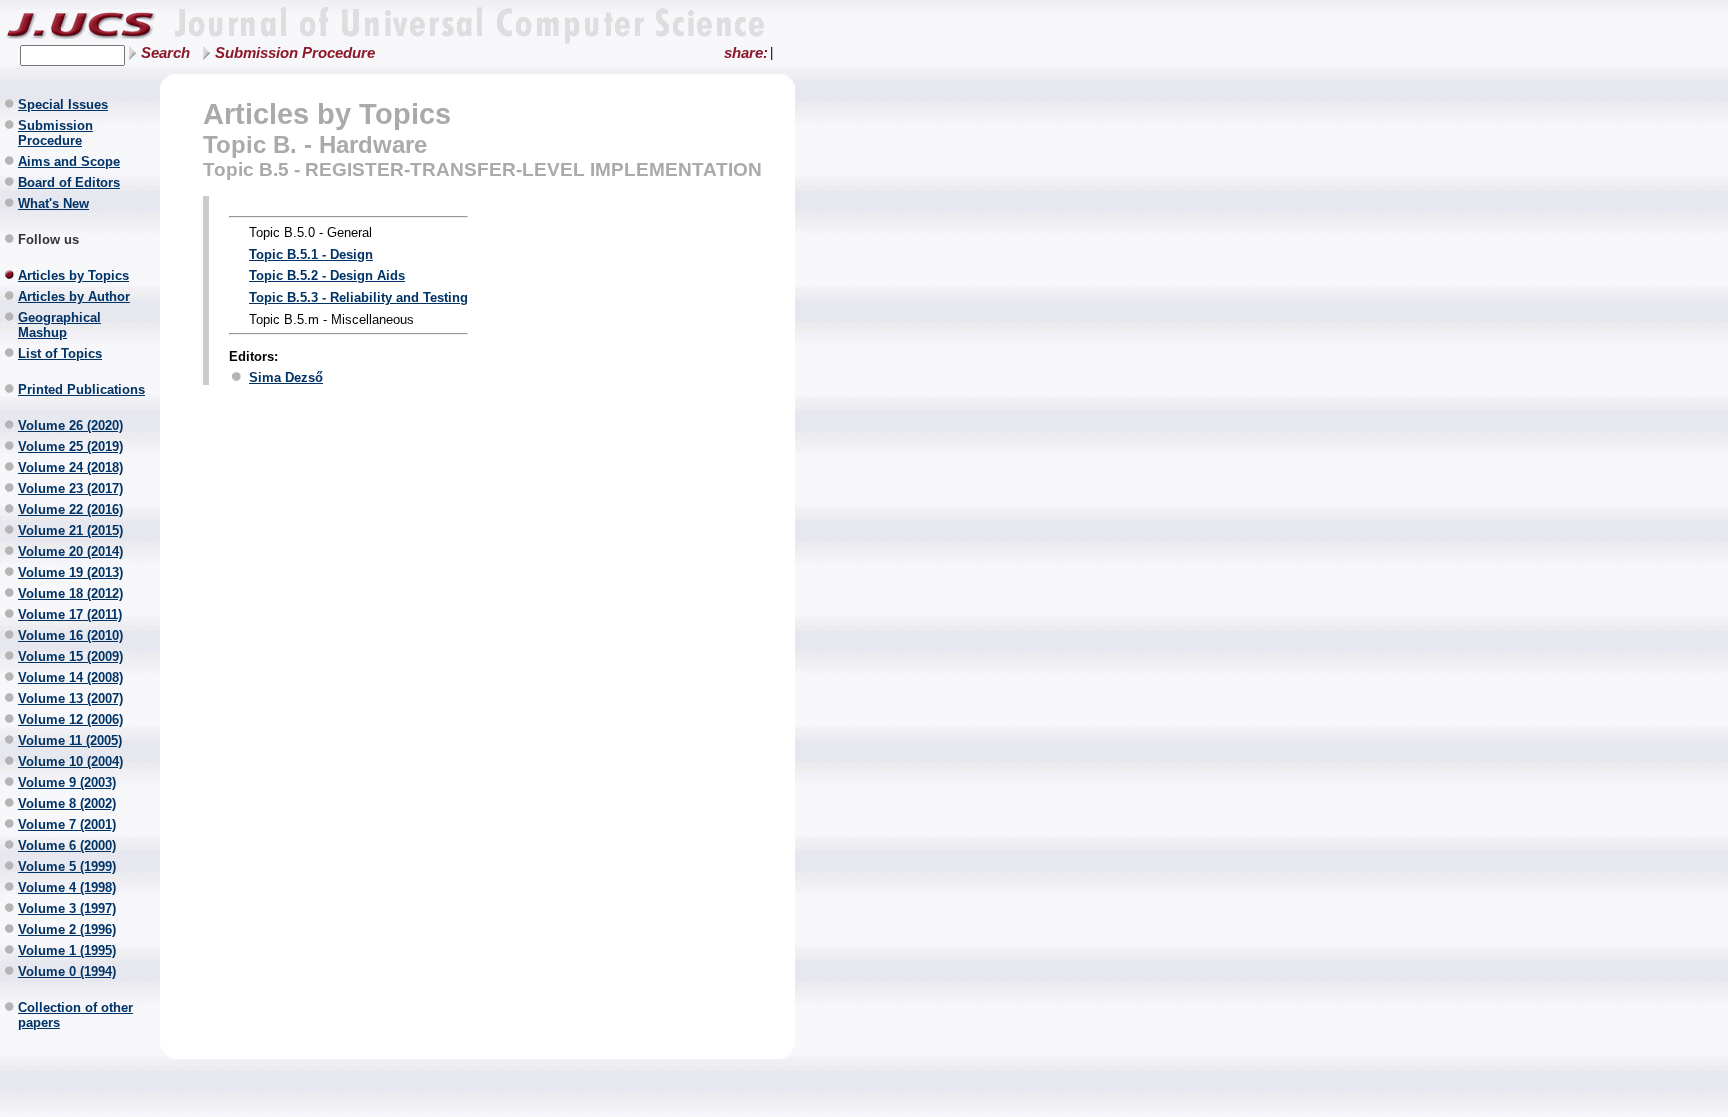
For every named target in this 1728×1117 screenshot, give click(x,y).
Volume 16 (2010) (70, 635)
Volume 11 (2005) (70, 740)
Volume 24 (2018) (70, 467)
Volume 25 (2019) (70, 446)
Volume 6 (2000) (67, 845)
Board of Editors (69, 182)
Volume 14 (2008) (70, 677)
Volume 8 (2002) (67, 803)
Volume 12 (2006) (70, 719)
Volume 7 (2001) (67, 824)
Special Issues (63, 104)
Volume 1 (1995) (67, 950)
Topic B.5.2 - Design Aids (327, 275)
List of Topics (60, 353)
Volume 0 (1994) (67, 971)
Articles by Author (74, 296)
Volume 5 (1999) (67, 866)
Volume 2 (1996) (67, 929)
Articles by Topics (73, 275)
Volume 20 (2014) (70, 551)
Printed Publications (81, 389)
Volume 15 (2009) (70, 656)
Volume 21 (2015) (70, 530)
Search (165, 53)
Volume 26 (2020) (70, 425)
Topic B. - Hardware (315, 144)
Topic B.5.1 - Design (311, 254)
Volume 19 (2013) (70, 572)
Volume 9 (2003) (67, 782)
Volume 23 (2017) (70, 488)
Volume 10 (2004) (70, 761)
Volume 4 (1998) (67, 887)
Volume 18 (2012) (70, 593)
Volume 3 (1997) (67, 908)
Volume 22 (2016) (70, 509)
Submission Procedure (295, 53)
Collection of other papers (75, 1015)
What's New (53, 203)
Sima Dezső (286, 377)
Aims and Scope (69, 161)
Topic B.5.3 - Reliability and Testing (358, 297)
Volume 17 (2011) (70, 614)
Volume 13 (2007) (70, 698)
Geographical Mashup (59, 325)
